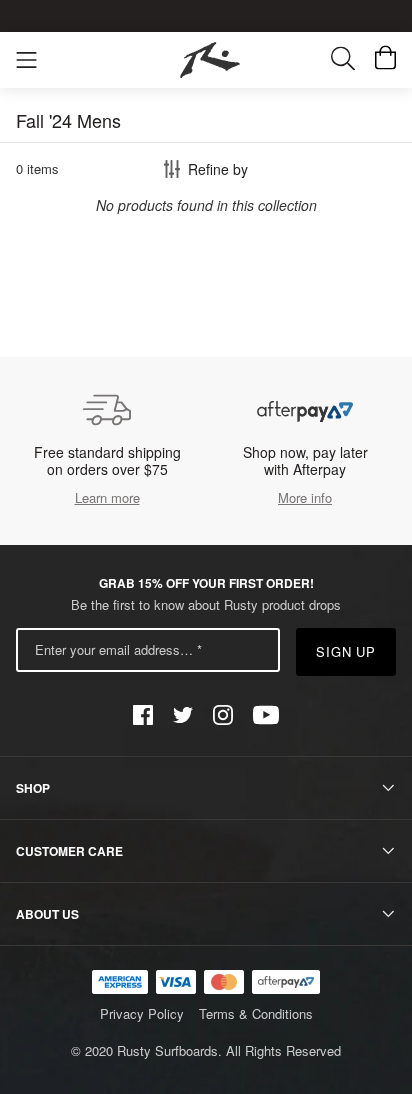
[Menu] (26, 60)
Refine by (218, 169)
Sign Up (346, 651)
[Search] (353, 60)
